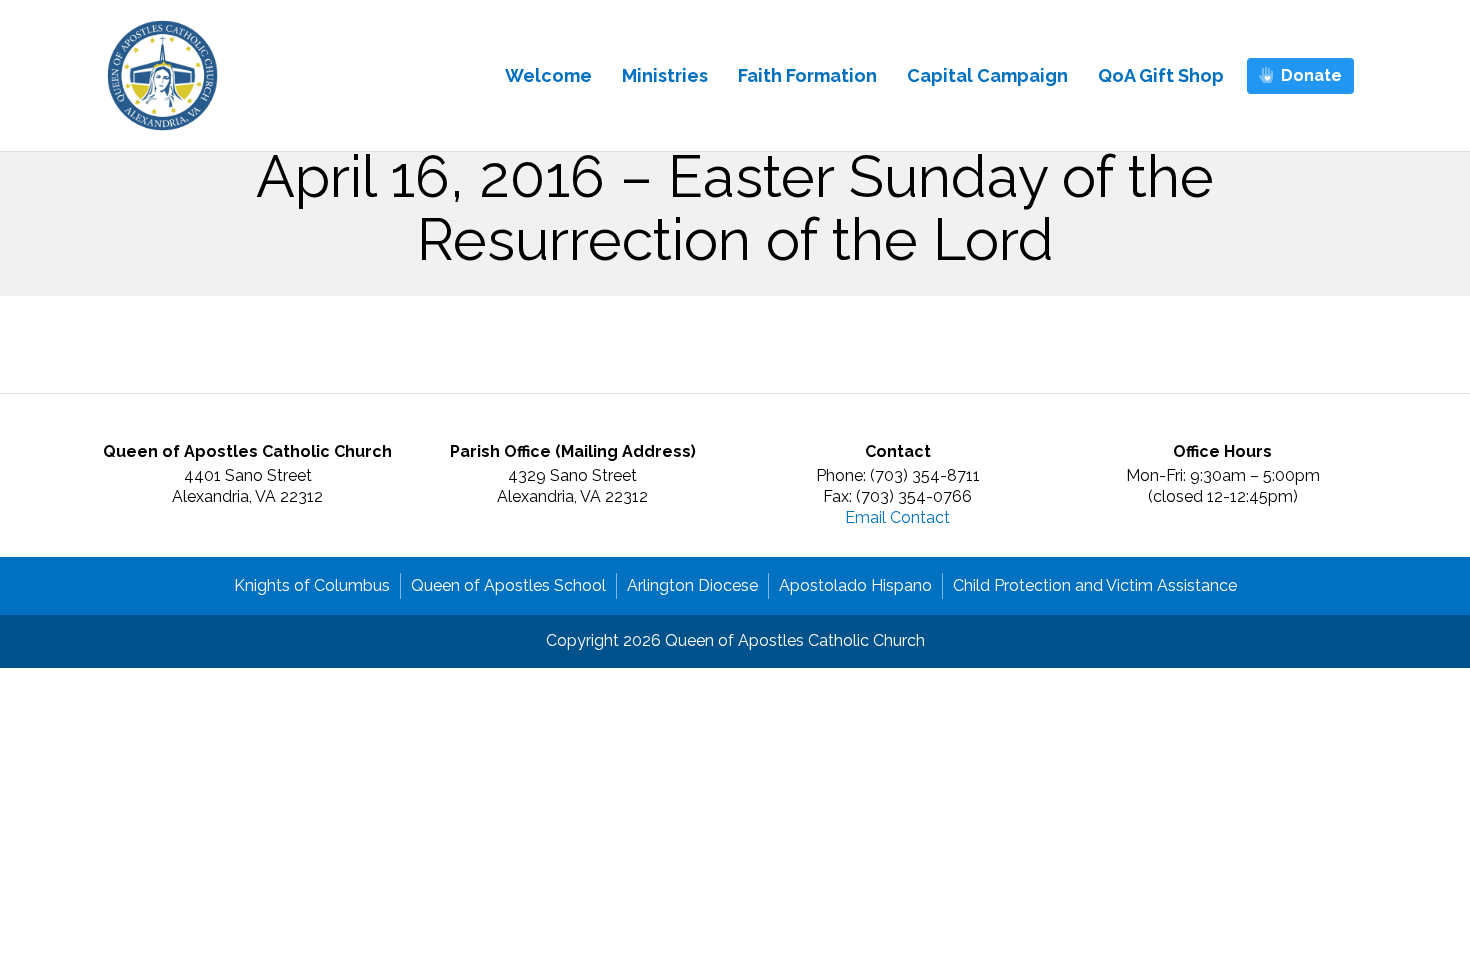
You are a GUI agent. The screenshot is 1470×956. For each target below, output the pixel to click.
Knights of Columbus (312, 585)
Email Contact (897, 517)
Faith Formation (807, 75)
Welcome (548, 75)
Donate (1311, 75)
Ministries (665, 75)
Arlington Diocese (692, 585)
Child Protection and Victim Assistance (1095, 585)
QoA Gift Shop (1161, 75)
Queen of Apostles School (508, 585)
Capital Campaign (987, 75)
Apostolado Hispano (855, 585)
